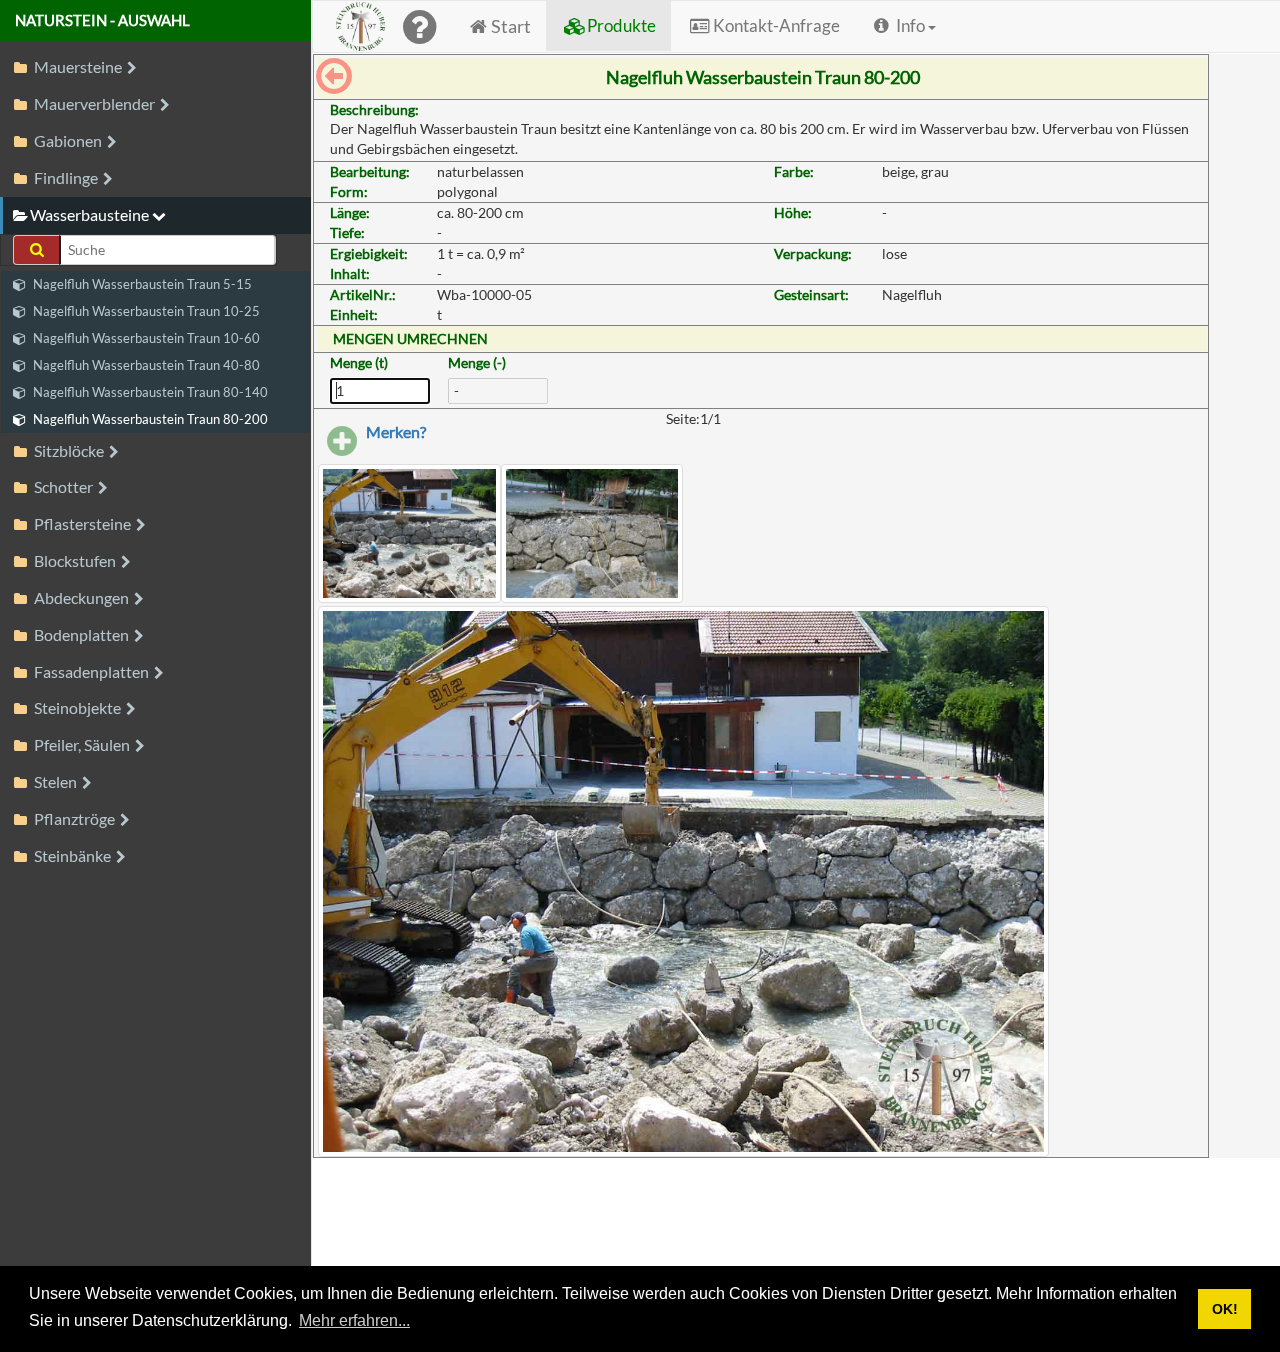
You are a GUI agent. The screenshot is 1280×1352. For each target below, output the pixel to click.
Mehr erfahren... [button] (354, 1320)
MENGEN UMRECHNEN (410, 338)
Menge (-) (477, 362)
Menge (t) (359, 362)
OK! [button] (1225, 1309)
